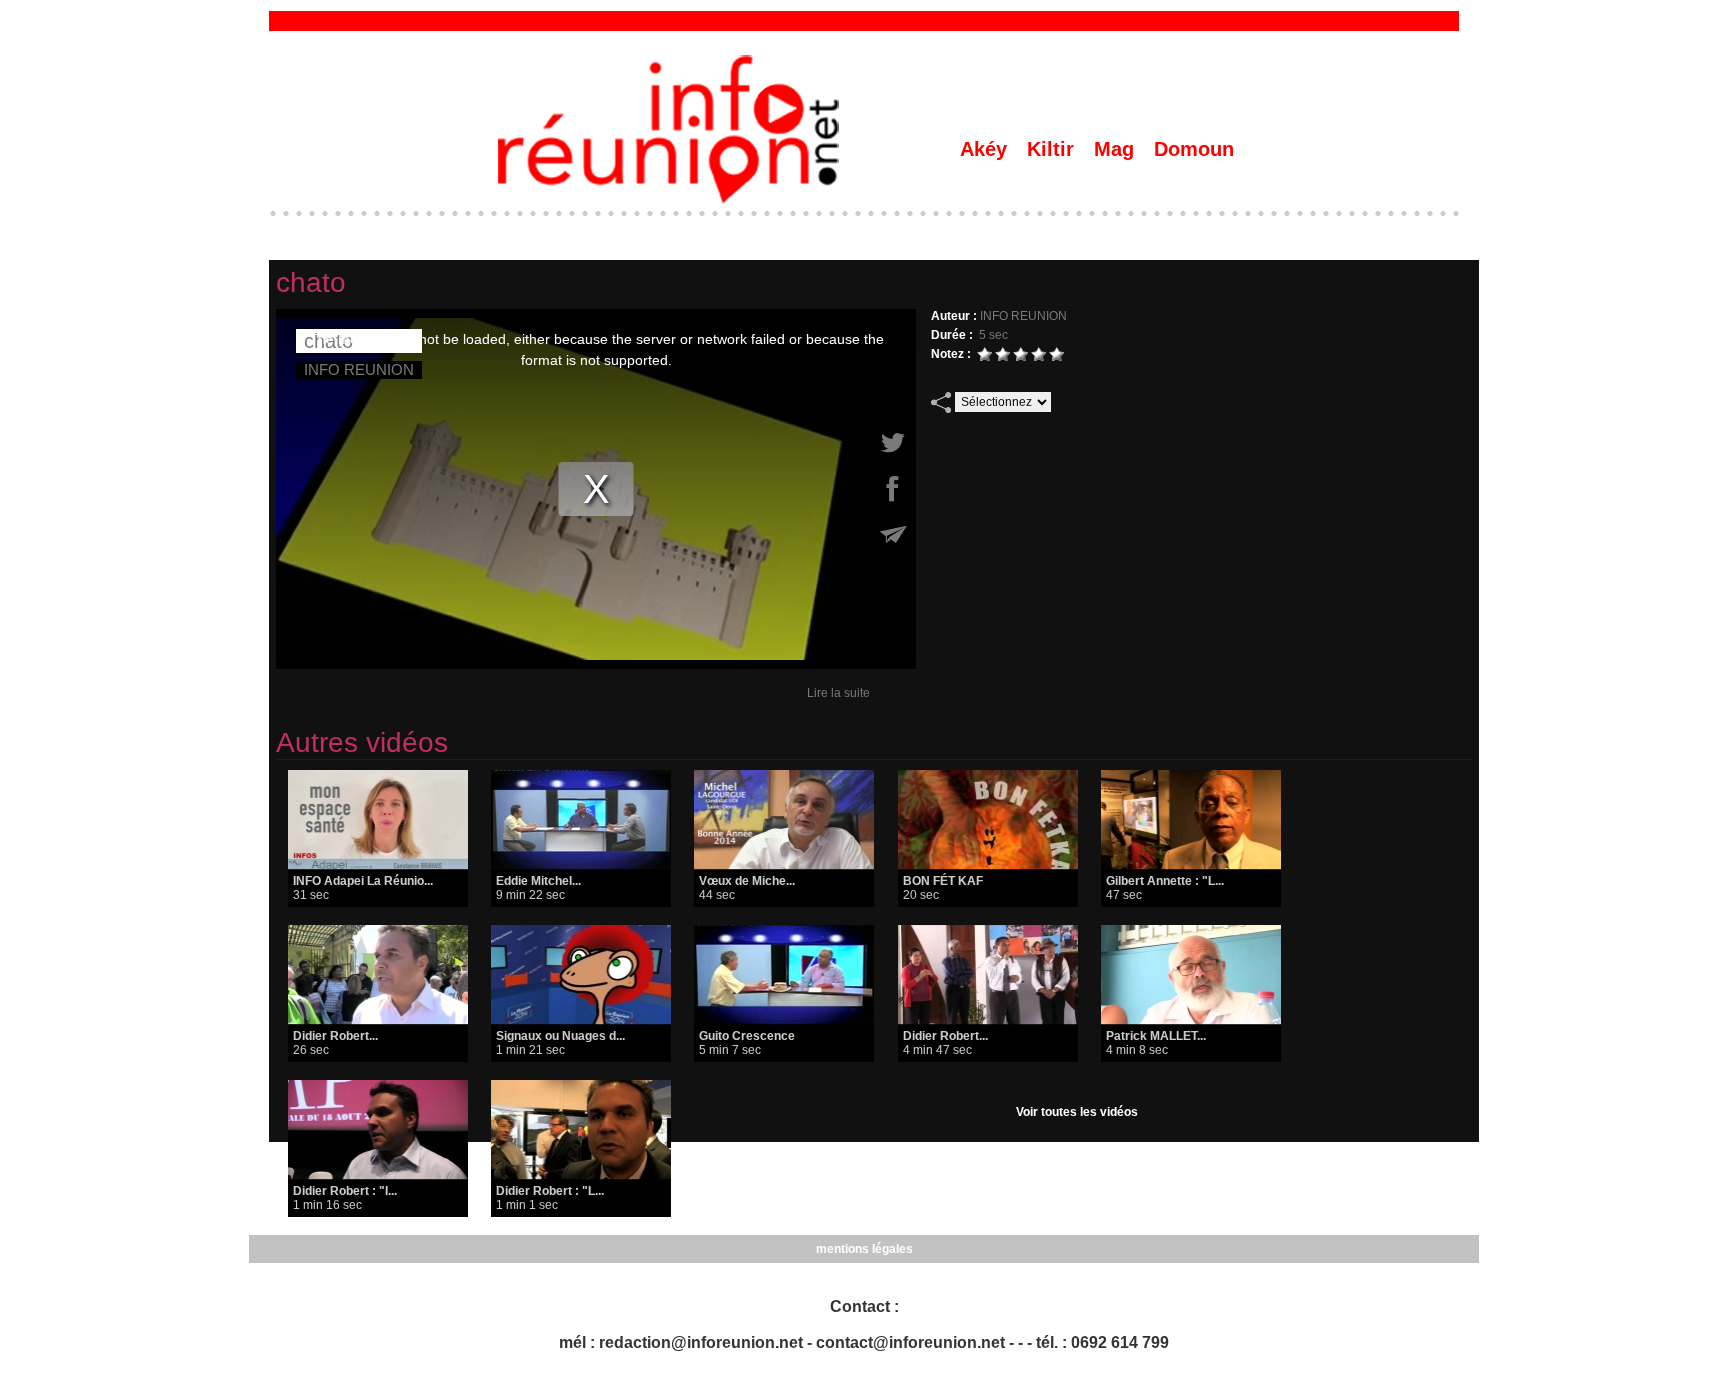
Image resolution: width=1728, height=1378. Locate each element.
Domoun (1194, 149)
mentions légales (864, 1249)
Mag (1117, 149)
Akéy (986, 149)
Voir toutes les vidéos (1077, 1112)
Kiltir (1053, 149)
